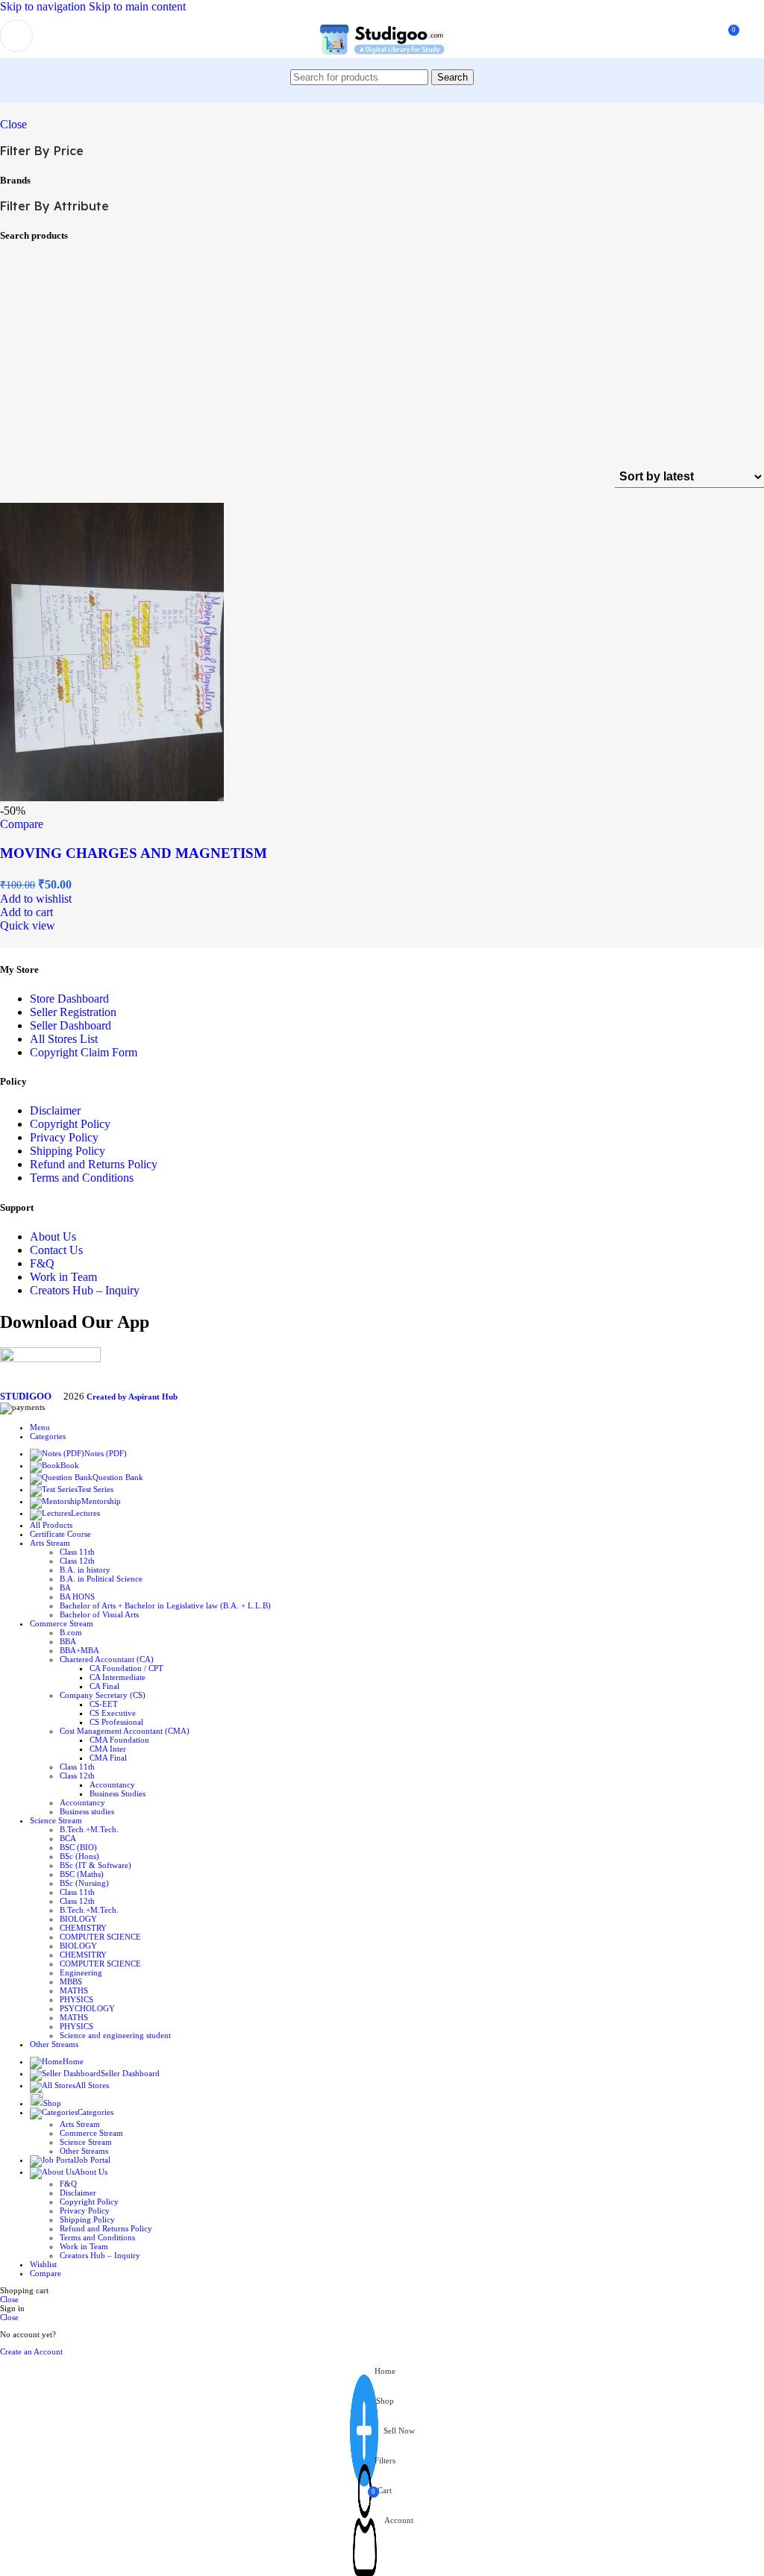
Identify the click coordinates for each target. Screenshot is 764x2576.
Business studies (87, 1811)
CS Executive (113, 1713)
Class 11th (77, 1552)
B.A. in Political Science (101, 1579)
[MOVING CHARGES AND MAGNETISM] (112, 797)
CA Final (104, 1686)
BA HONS (77, 1596)
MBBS (71, 1981)
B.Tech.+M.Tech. (89, 1829)
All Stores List (64, 1039)
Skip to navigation (44, 6)
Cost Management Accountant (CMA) (125, 1731)
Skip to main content (137, 6)
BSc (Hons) (79, 1856)
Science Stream (86, 2142)
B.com (71, 1632)
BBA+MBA (79, 1650)
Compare (46, 2273)
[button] (26, 912)
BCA (68, 1838)
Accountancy (112, 1784)
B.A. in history (85, 1570)
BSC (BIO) (78, 1847)
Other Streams (84, 2151)
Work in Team (63, 1277)
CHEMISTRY (83, 1928)
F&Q (42, 1263)
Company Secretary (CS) (103, 1695)
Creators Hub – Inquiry (85, 1290)
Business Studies (118, 1793)
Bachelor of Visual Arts (99, 1614)
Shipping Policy (68, 1151)
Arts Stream (80, 2124)
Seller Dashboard (71, 1025)
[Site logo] (382, 62)
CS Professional (116, 1722)
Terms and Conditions (82, 1178)
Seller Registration (73, 1012)
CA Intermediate (118, 1677)
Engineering (81, 1972)
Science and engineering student (115, 2035)
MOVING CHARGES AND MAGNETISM (134, 853)
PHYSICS (76, 1999)
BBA (68, 1641)
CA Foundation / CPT (126, 1668)
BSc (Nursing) (84, 1883)
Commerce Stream (91, 2133)
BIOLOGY (78, 1919)
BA (65, 1588)
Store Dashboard (69, 999)
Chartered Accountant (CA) (107, 1659)
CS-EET (104, 1704)
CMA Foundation (119, 1740)
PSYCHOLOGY (87, 2008)
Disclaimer (55, 1110)
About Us (53, 1237)
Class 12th (77, 1561)
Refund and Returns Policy (94, 1164)
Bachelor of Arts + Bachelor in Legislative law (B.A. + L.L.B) (165, 1605)
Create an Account (31, 2351)
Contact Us (56, 1250)
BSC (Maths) (82, 1874)
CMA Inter (108, 1749)
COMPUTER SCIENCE (100, 1937)
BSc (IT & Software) (95, 1865)
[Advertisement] (382, 354)
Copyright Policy (70, 1124)
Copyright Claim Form (84, 1052)
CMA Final (108, 1758)
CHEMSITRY (83, 1955)
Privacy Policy (64, 1137)
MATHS (74, 1990)
